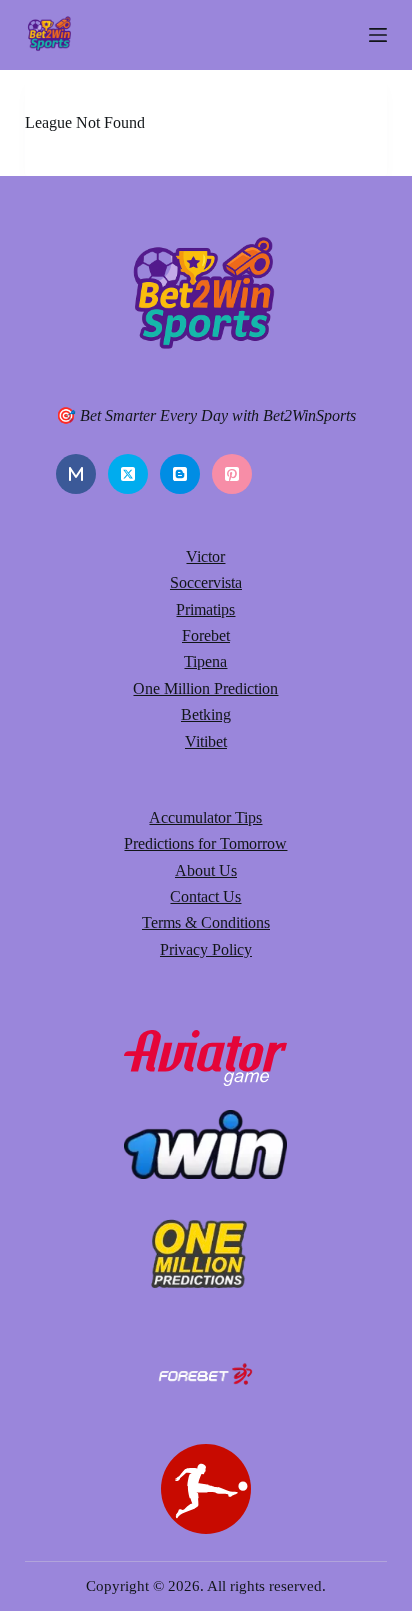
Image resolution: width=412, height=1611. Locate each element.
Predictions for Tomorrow (205, 843)
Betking (206, 714)
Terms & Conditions (206, 922)
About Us (206, 870)
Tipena (205, 661)
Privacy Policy (206, 949)
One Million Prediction (205, 688)
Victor (205, 556)
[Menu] (378, 35)
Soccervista (206, 582)
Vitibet (206, 741)
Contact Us (205, 896)
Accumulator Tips (205, 817)
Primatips (205, 609)
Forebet (206, 635)
